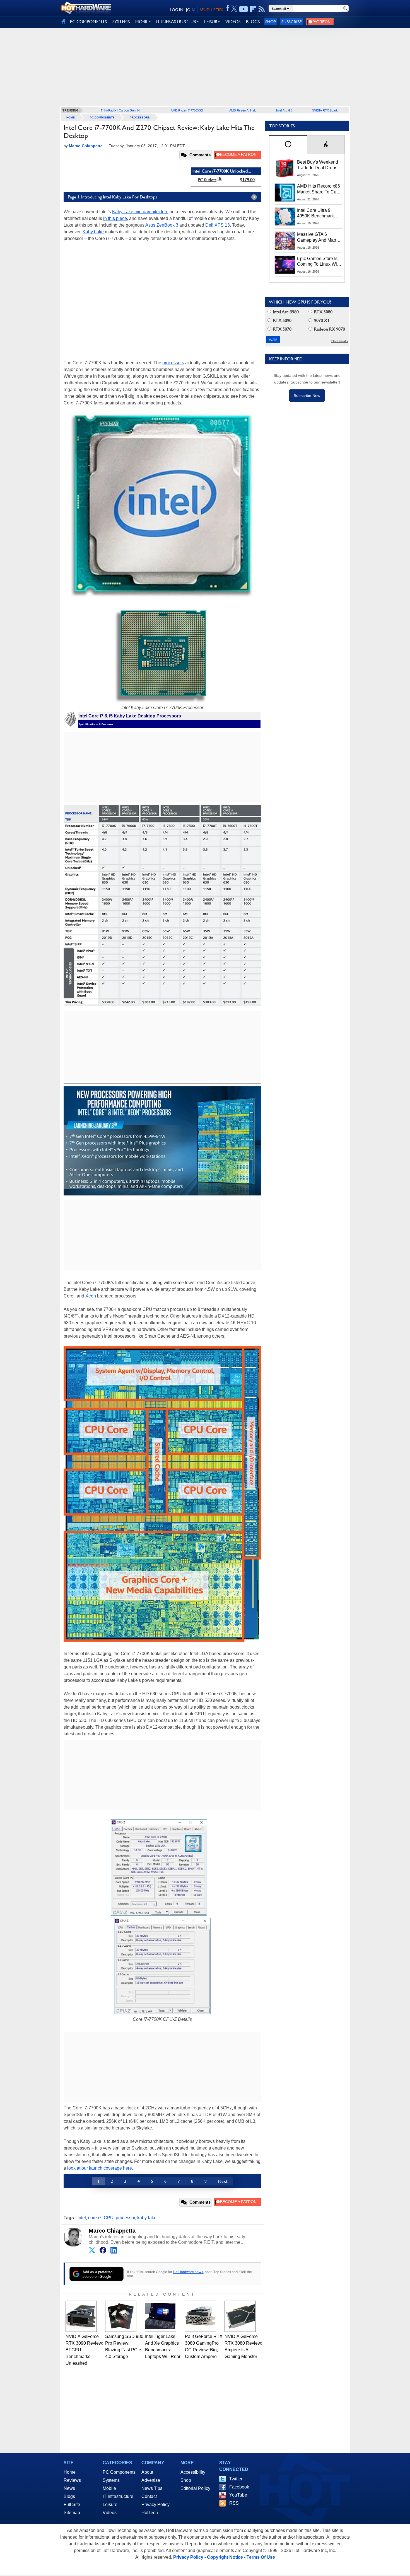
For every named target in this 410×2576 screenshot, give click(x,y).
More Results (340, 341)
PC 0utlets (207, 180)
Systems (111, 2480)
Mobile (109, 2488)
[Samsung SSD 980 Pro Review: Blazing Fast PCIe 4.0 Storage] (121, 2316)
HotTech (150, 2513)
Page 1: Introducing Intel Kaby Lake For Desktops (112, 197)
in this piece (115, 218)
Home (70, 2472)
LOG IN (177, 10)
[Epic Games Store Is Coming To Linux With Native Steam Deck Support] (285, 265)
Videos (110, 2513)
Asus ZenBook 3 (162, 225)
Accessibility (193, 2472)
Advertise (151, 2480)
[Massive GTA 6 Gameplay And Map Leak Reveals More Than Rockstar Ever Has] (285, 241)
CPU (109, 2218)
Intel (82, 2218)
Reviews (72, 2480)
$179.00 (247, 180)
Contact (149, 2496)
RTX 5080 (323, 312)
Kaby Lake (93, 232)
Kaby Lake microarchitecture (140, 212)
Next (223, 2181)
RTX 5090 (282, 320)
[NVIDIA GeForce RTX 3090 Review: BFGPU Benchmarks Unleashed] (81, 2316)
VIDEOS (233, 22)
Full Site (72, 2505)
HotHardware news (188, 2272)
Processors (140, 117)
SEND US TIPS (211, 10)
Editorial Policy (195, 2488)
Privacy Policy (155, 2505)
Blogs (69, 2496)
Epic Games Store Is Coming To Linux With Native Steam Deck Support (319, 262)
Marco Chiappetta (112, 2231)
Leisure (110, 2505)
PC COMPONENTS (88, 22)
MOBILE (143, 22)
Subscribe (292, 22)
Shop (271, 22)
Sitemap (72, 2513)
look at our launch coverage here (100, 2168)
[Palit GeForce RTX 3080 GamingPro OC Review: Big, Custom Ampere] (201, 2316)
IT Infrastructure (118, 2496)
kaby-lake (147, 2218)
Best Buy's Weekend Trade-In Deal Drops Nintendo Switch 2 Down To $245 (318, 165)
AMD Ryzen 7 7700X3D (187, 110)
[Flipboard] (253, 9)
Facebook (239, 2487)
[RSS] (262, 9)
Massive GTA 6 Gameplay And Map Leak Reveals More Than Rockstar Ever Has (317, 237)
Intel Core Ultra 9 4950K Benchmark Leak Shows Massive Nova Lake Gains (318, 214)
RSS (234, 2503)
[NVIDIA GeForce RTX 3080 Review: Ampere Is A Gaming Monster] (240, 2316)
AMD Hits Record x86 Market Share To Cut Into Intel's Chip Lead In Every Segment (319, 189)
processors (173, 363)
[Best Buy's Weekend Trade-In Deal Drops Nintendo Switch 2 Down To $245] (285, 168)
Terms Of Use (261, 2557)
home (71, 117)
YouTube (238, 2495)
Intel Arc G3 (284, 110)
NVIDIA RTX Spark (325, 110)
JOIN (190, 10)
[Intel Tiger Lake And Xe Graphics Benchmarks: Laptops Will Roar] (161, 2316)
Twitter (236, 2479)
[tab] (288, 145)
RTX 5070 (282, 329)
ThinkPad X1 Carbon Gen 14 (120, 110)
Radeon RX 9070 (329, 329)
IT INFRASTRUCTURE (177, 22)
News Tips (152, 2488)
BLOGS (253, 22)
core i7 (95, 2218)
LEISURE (212, 22)
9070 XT (321, 320)
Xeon (91, 1296)
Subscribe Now (307, 396)
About (147, 2472)
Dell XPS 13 (218, 225)
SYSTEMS (121, 22)
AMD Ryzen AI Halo (243, 110)
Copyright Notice (225, 2557)
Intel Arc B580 (285, 312)
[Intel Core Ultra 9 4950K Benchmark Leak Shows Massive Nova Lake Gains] (285, 217)
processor (125, 2218)
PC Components (102, 117)
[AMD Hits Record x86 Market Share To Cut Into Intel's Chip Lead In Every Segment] (285, 192)
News (69, 2488)
